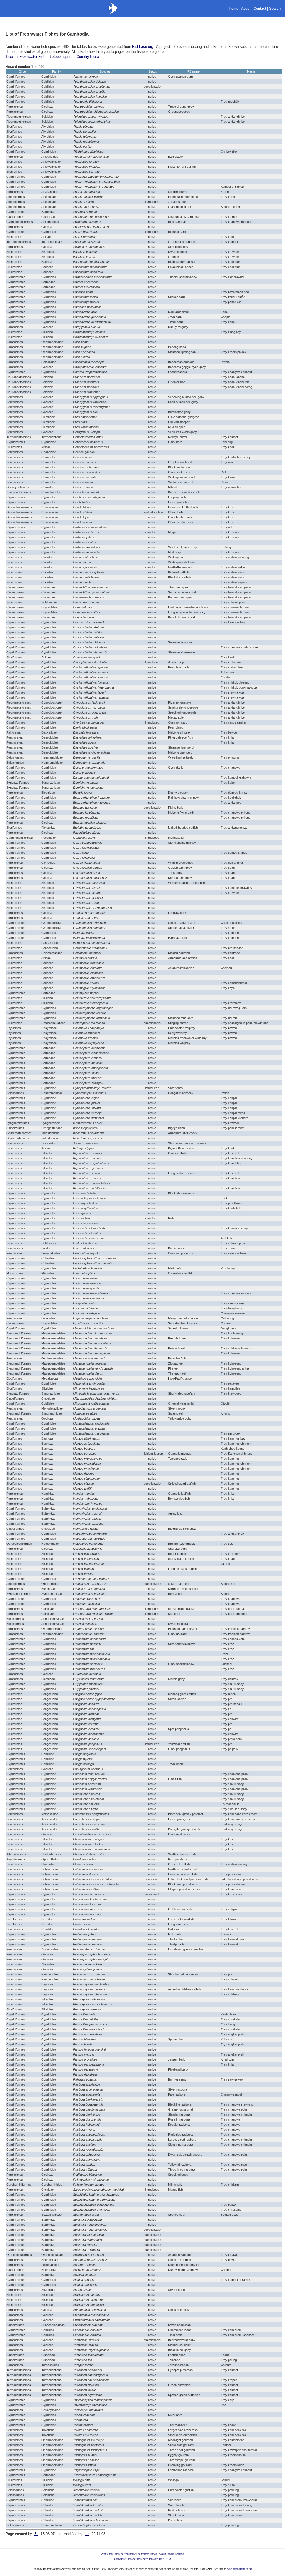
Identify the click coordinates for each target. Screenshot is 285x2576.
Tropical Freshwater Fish (25, 57)
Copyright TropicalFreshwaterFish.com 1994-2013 (142, 2559)
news (154, 2554)
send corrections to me (240, 2569)
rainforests (143, 2554)
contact (180, 2554)
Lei (87, 2534)
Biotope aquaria (61, 57)
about (171, 2554)
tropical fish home (125, 2554)
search (163, 2554)
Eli (36, 2534)
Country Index (88, 57)
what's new (107, 2554)
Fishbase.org (143, 47)
